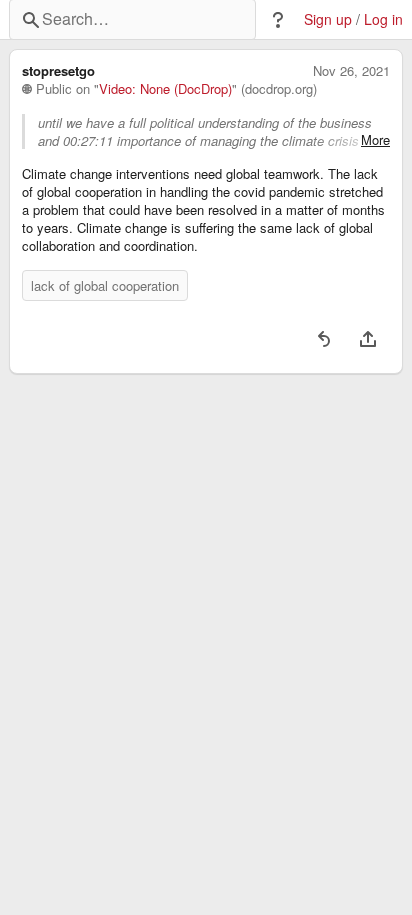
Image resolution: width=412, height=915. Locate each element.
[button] (278, 20)
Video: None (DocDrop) (165, 89)
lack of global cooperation (105, 285)
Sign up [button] (328, 19)
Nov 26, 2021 (351, 71)
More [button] (375, 140)
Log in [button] (383, 19)
